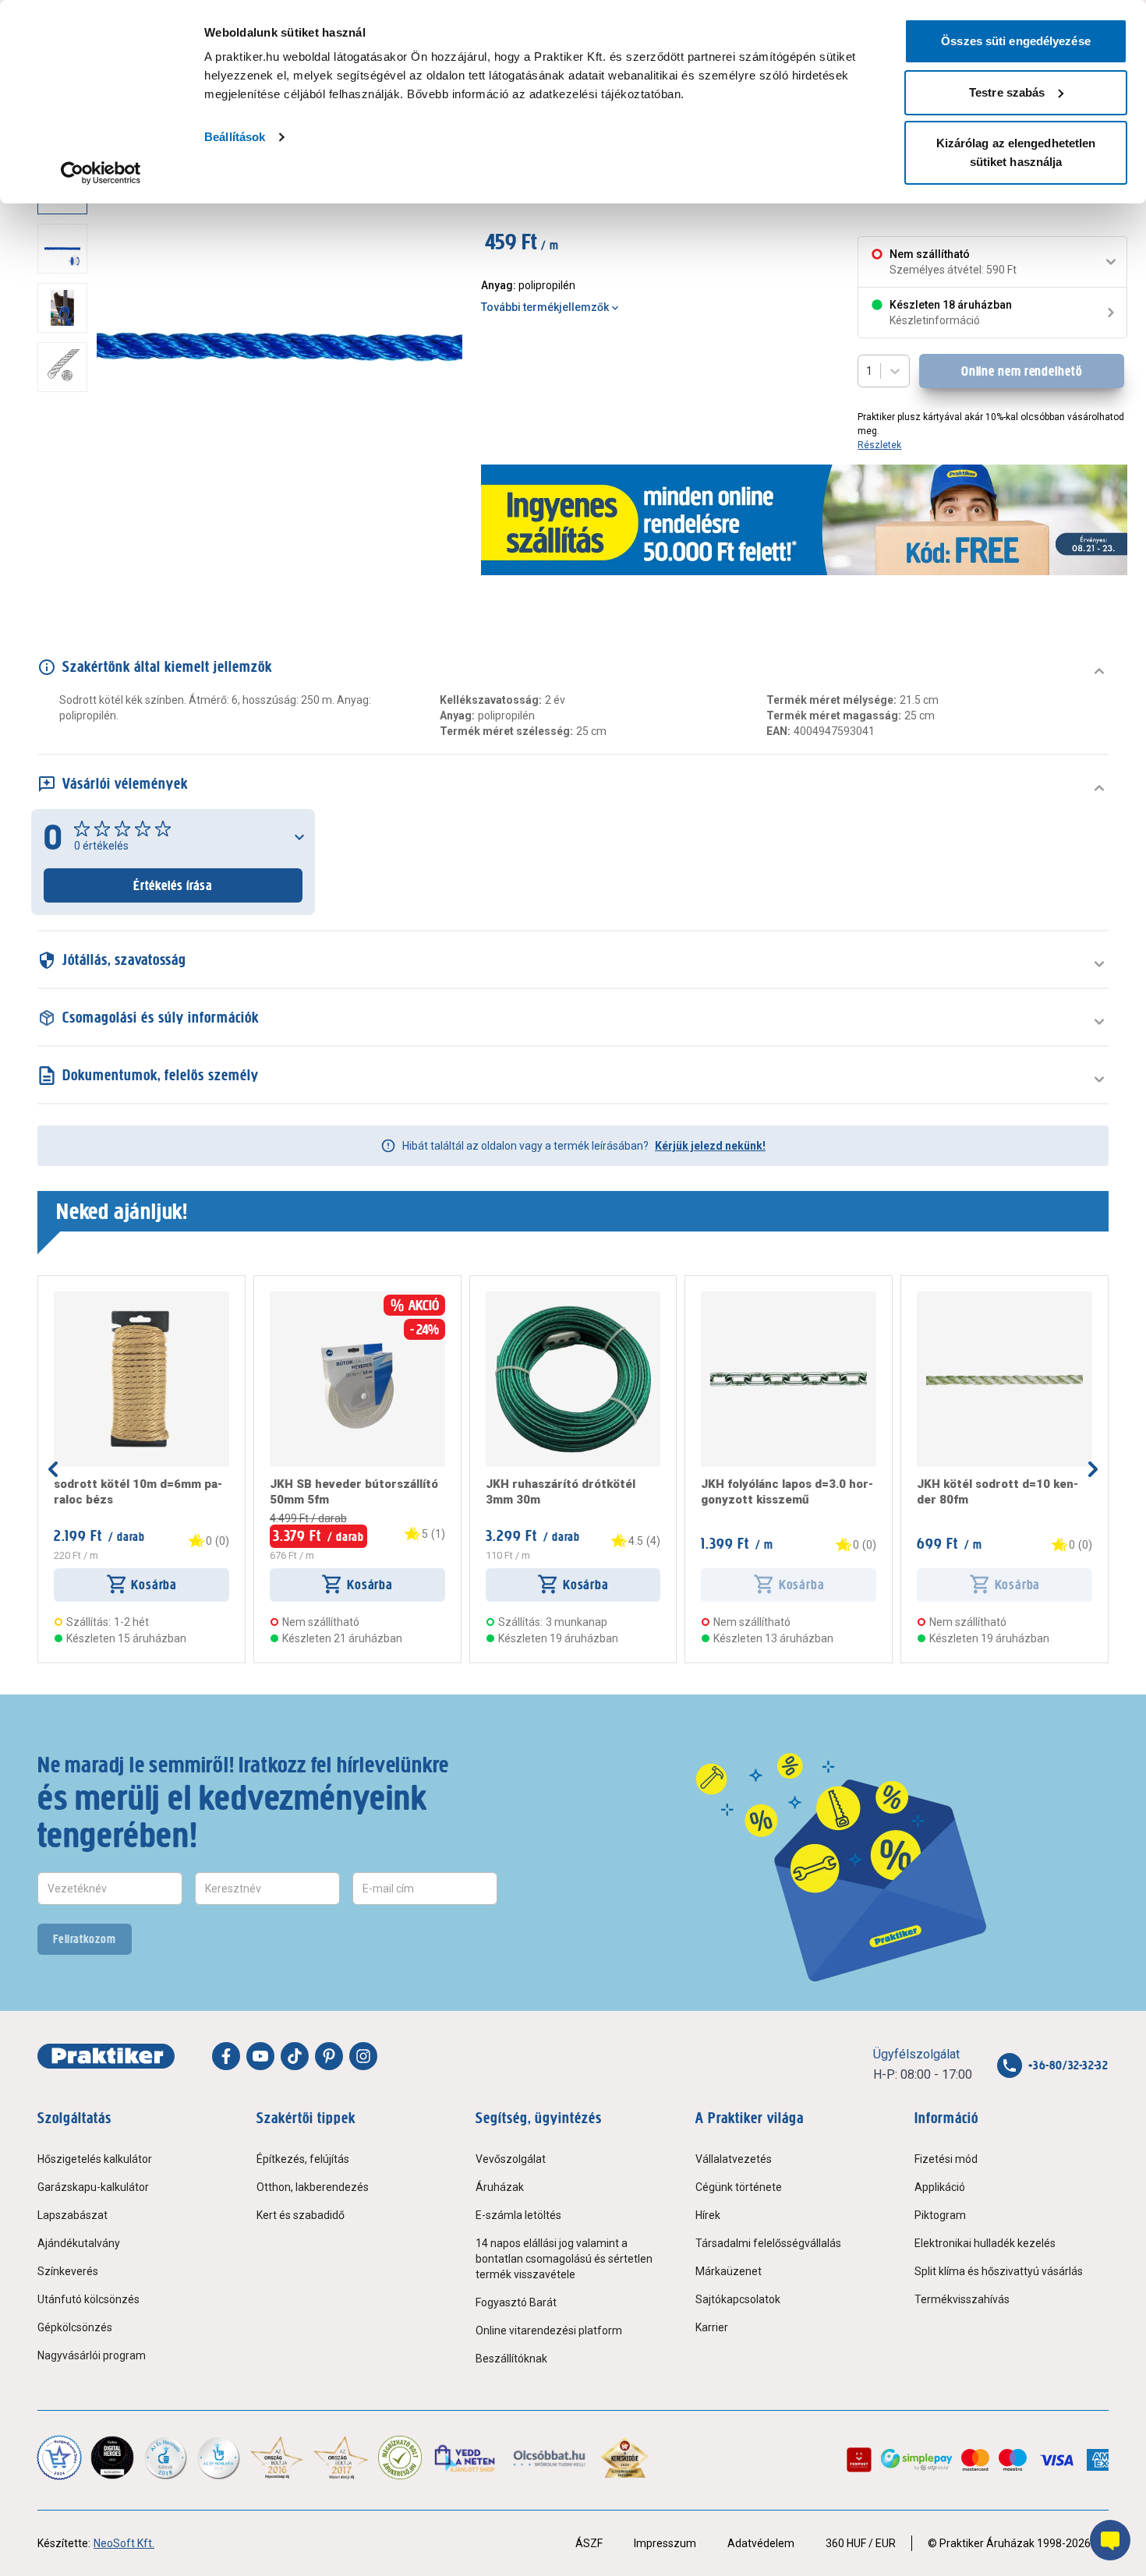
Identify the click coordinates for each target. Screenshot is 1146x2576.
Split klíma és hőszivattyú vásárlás (999, 2271)
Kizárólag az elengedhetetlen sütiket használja (1016, 152)
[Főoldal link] (106, 2056)
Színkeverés (68, 2271)
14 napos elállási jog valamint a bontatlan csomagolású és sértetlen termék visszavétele (564, 2259)
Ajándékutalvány (79, 2243)
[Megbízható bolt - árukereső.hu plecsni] (400, 2458)
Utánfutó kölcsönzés (88, 2299)
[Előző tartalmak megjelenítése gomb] (53, 1469)
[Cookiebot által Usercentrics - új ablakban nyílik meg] (101, 173)
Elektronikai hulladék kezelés (985, 2243)
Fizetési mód (946, 2159)
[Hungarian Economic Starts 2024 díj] (59, 2458)
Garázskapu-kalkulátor (93, 2187)
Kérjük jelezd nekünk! (710, 1146)
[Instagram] (363, 2056)
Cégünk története (739, 2187)
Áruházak (500, 2187)
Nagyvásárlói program (92, 2355)
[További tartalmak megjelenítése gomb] (67, 536)
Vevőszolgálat (511, 2159)
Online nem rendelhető (1022, 371)
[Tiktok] (295, 2056)
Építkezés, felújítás (303, 2159)
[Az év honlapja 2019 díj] (218, 2458)
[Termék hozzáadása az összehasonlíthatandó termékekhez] (82, 1298)
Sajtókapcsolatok (738, 2299)
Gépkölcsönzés (75, 2327)
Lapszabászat (73, 2215)
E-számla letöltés (518, 2215)
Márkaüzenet (729, 2271)
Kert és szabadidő (301, 2215)
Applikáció (940, 2187)
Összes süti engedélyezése (1016, 41)
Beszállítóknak (511, 2359)
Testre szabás (1007, 92)
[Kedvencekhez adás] (60, 1298)
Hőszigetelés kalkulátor (95, 2159)
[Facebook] (226, 2056)
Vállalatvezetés (734, 2159)
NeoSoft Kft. (124, 2543)
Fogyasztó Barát (516, 2302)
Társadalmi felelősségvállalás (768, 2243)
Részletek (879, 445)
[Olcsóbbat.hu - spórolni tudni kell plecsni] (550, 2458)
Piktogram (940, 2215)
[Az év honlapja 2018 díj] (165, 2458)
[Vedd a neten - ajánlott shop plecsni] (466, 2458)
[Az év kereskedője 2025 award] (625, 2458)
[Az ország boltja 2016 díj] (277, 2458)
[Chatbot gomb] (1110, 2540)
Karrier (712, 2327)
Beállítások (235, 137)
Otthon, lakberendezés (313, 2187)
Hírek (708, 2215)
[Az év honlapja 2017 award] (341, 2458)
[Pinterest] (329, 2056)
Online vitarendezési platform (549, 2330)
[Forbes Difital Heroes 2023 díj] (112, 2458)
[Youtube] (260, 2056)
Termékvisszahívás (962, 2299)
